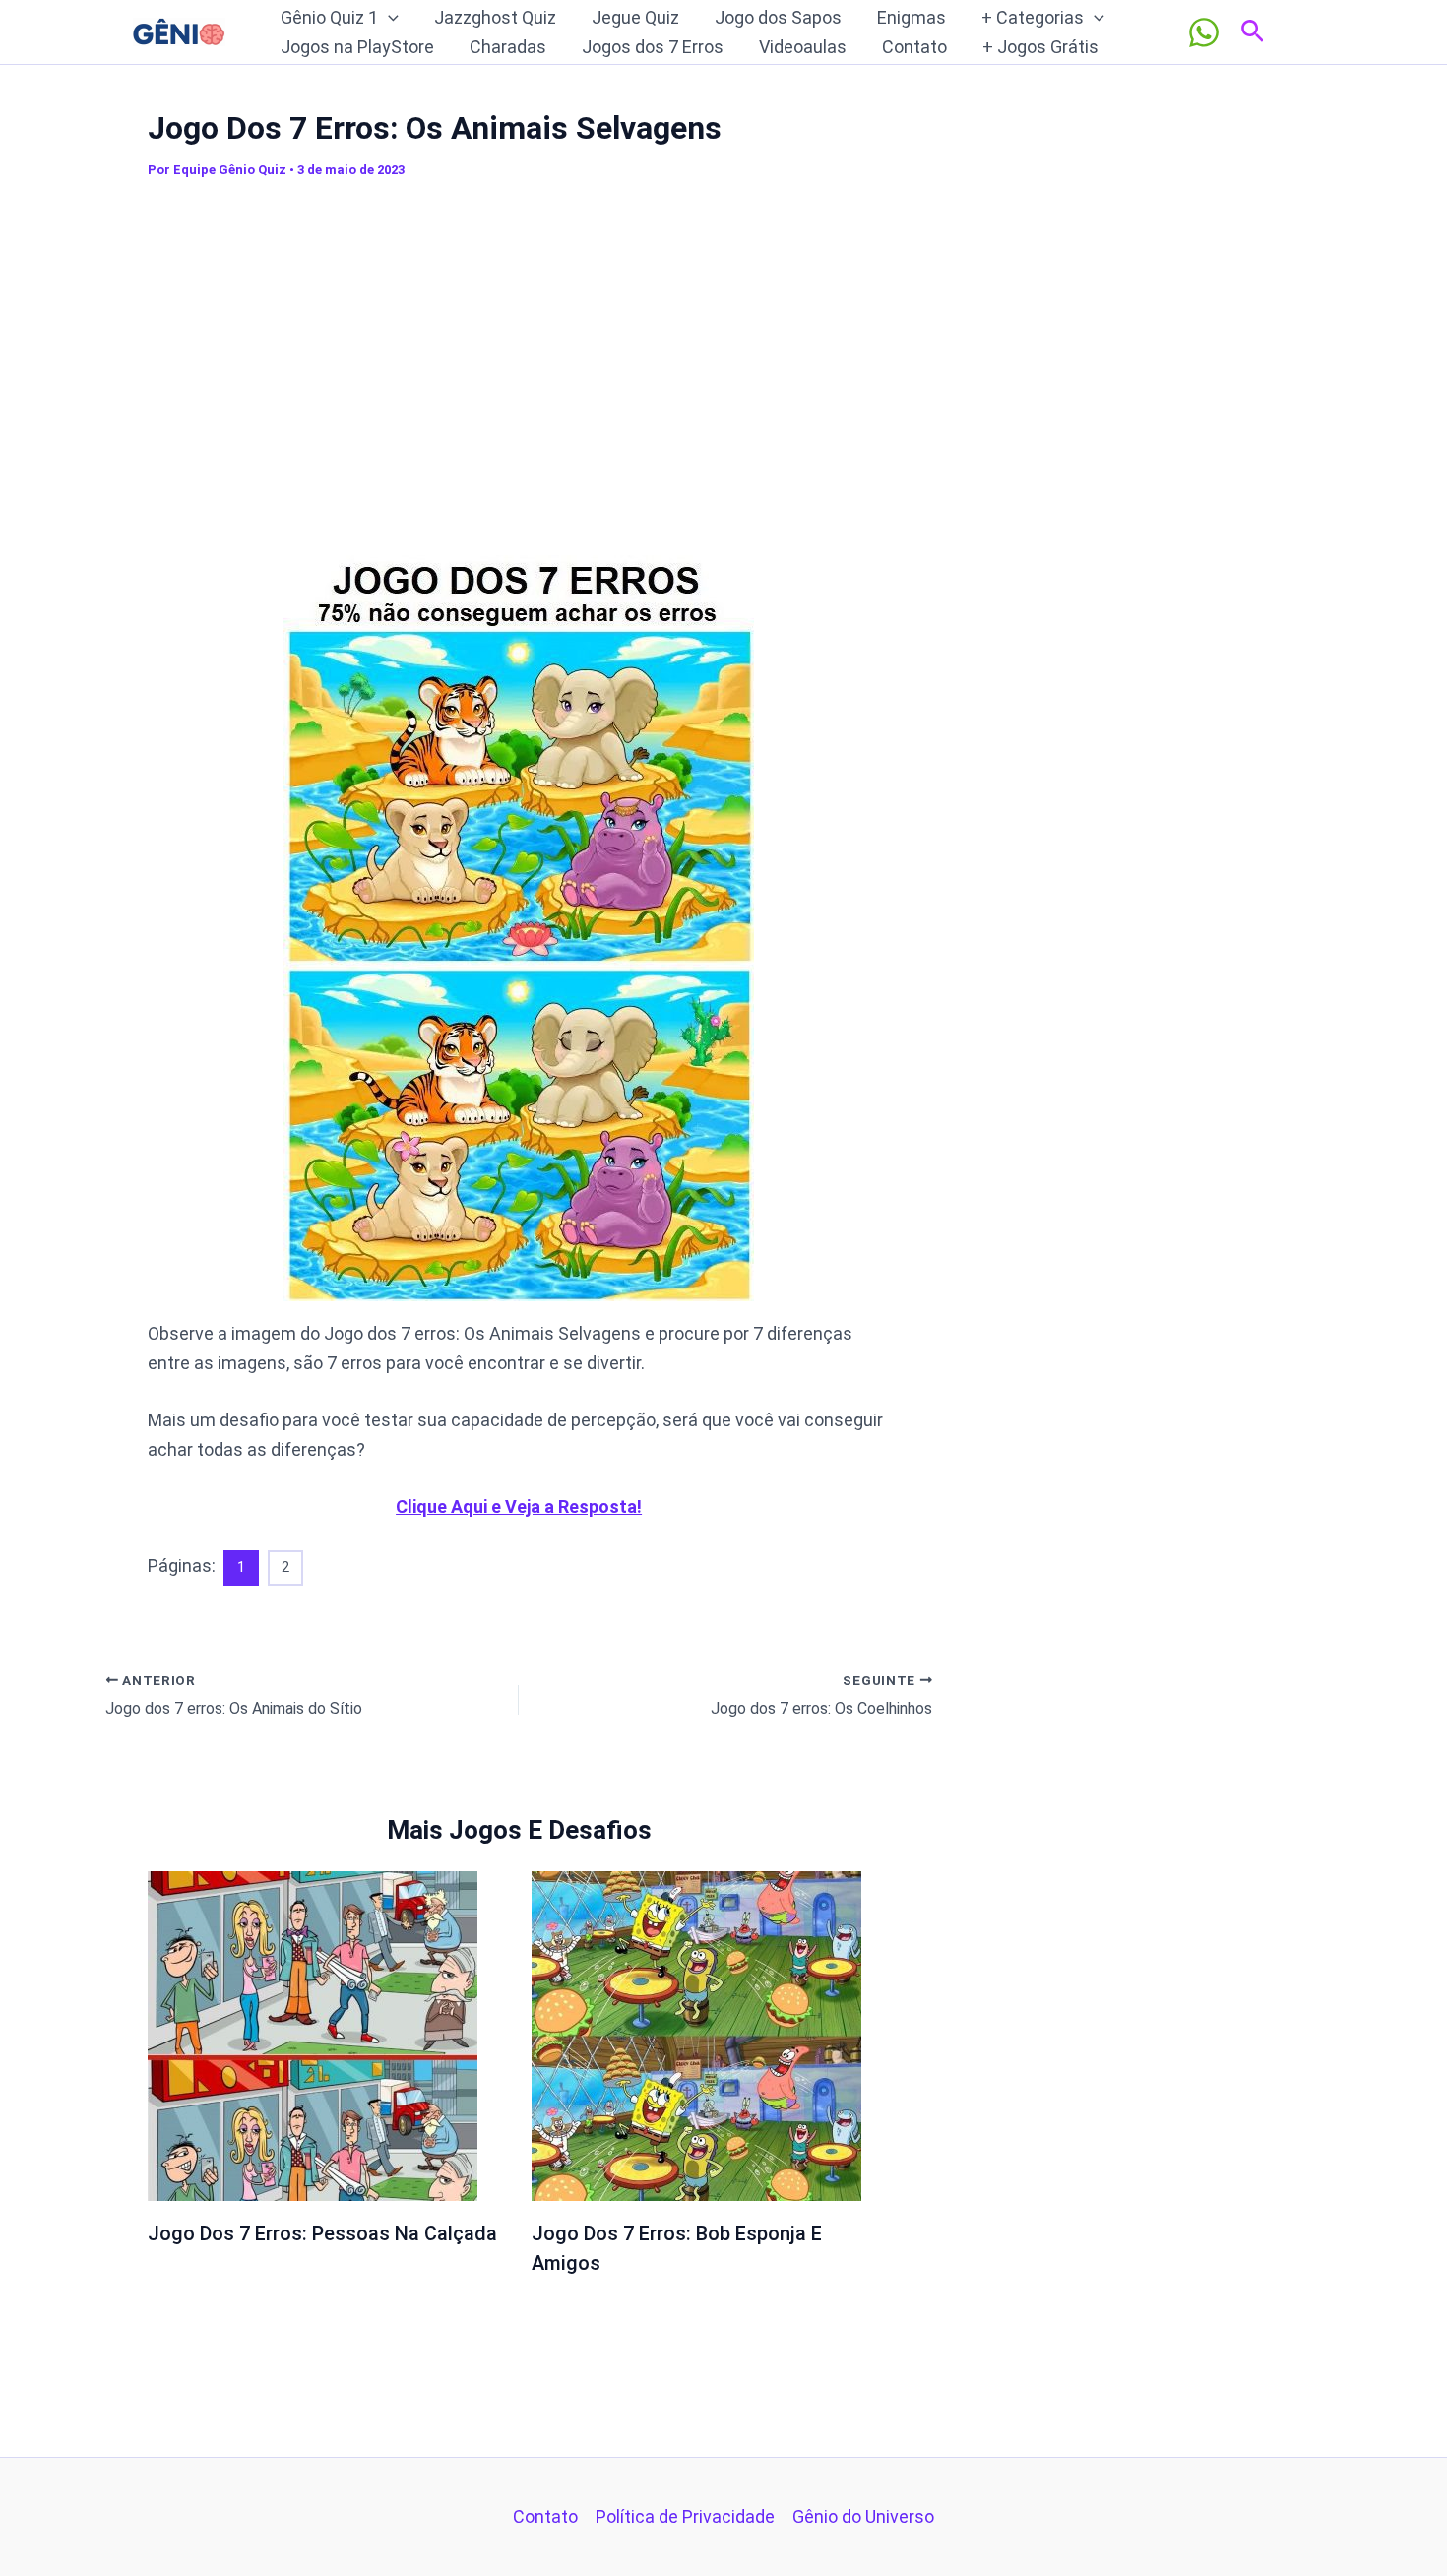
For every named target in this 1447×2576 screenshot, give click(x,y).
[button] (388, 18)
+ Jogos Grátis (1040, 47)
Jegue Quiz (635, 17)
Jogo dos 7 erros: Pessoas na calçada (322, 2233)
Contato (914, 47)
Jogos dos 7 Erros (653, 47)
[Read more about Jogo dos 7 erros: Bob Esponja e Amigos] (696, 2034)
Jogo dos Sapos (778, 17)
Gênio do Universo (863, 2516)
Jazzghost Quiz (495, 17)
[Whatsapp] (1204, 32)
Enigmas (912, 17)
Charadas (508, 47)
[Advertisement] (519, 363)
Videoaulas (803, 47)
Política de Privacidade (685, 2516)
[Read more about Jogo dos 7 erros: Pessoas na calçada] (313, 2034)
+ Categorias (1033, 17)
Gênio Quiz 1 (329, 17)
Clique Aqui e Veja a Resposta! (519, 1507)
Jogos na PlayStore (357, 47)
